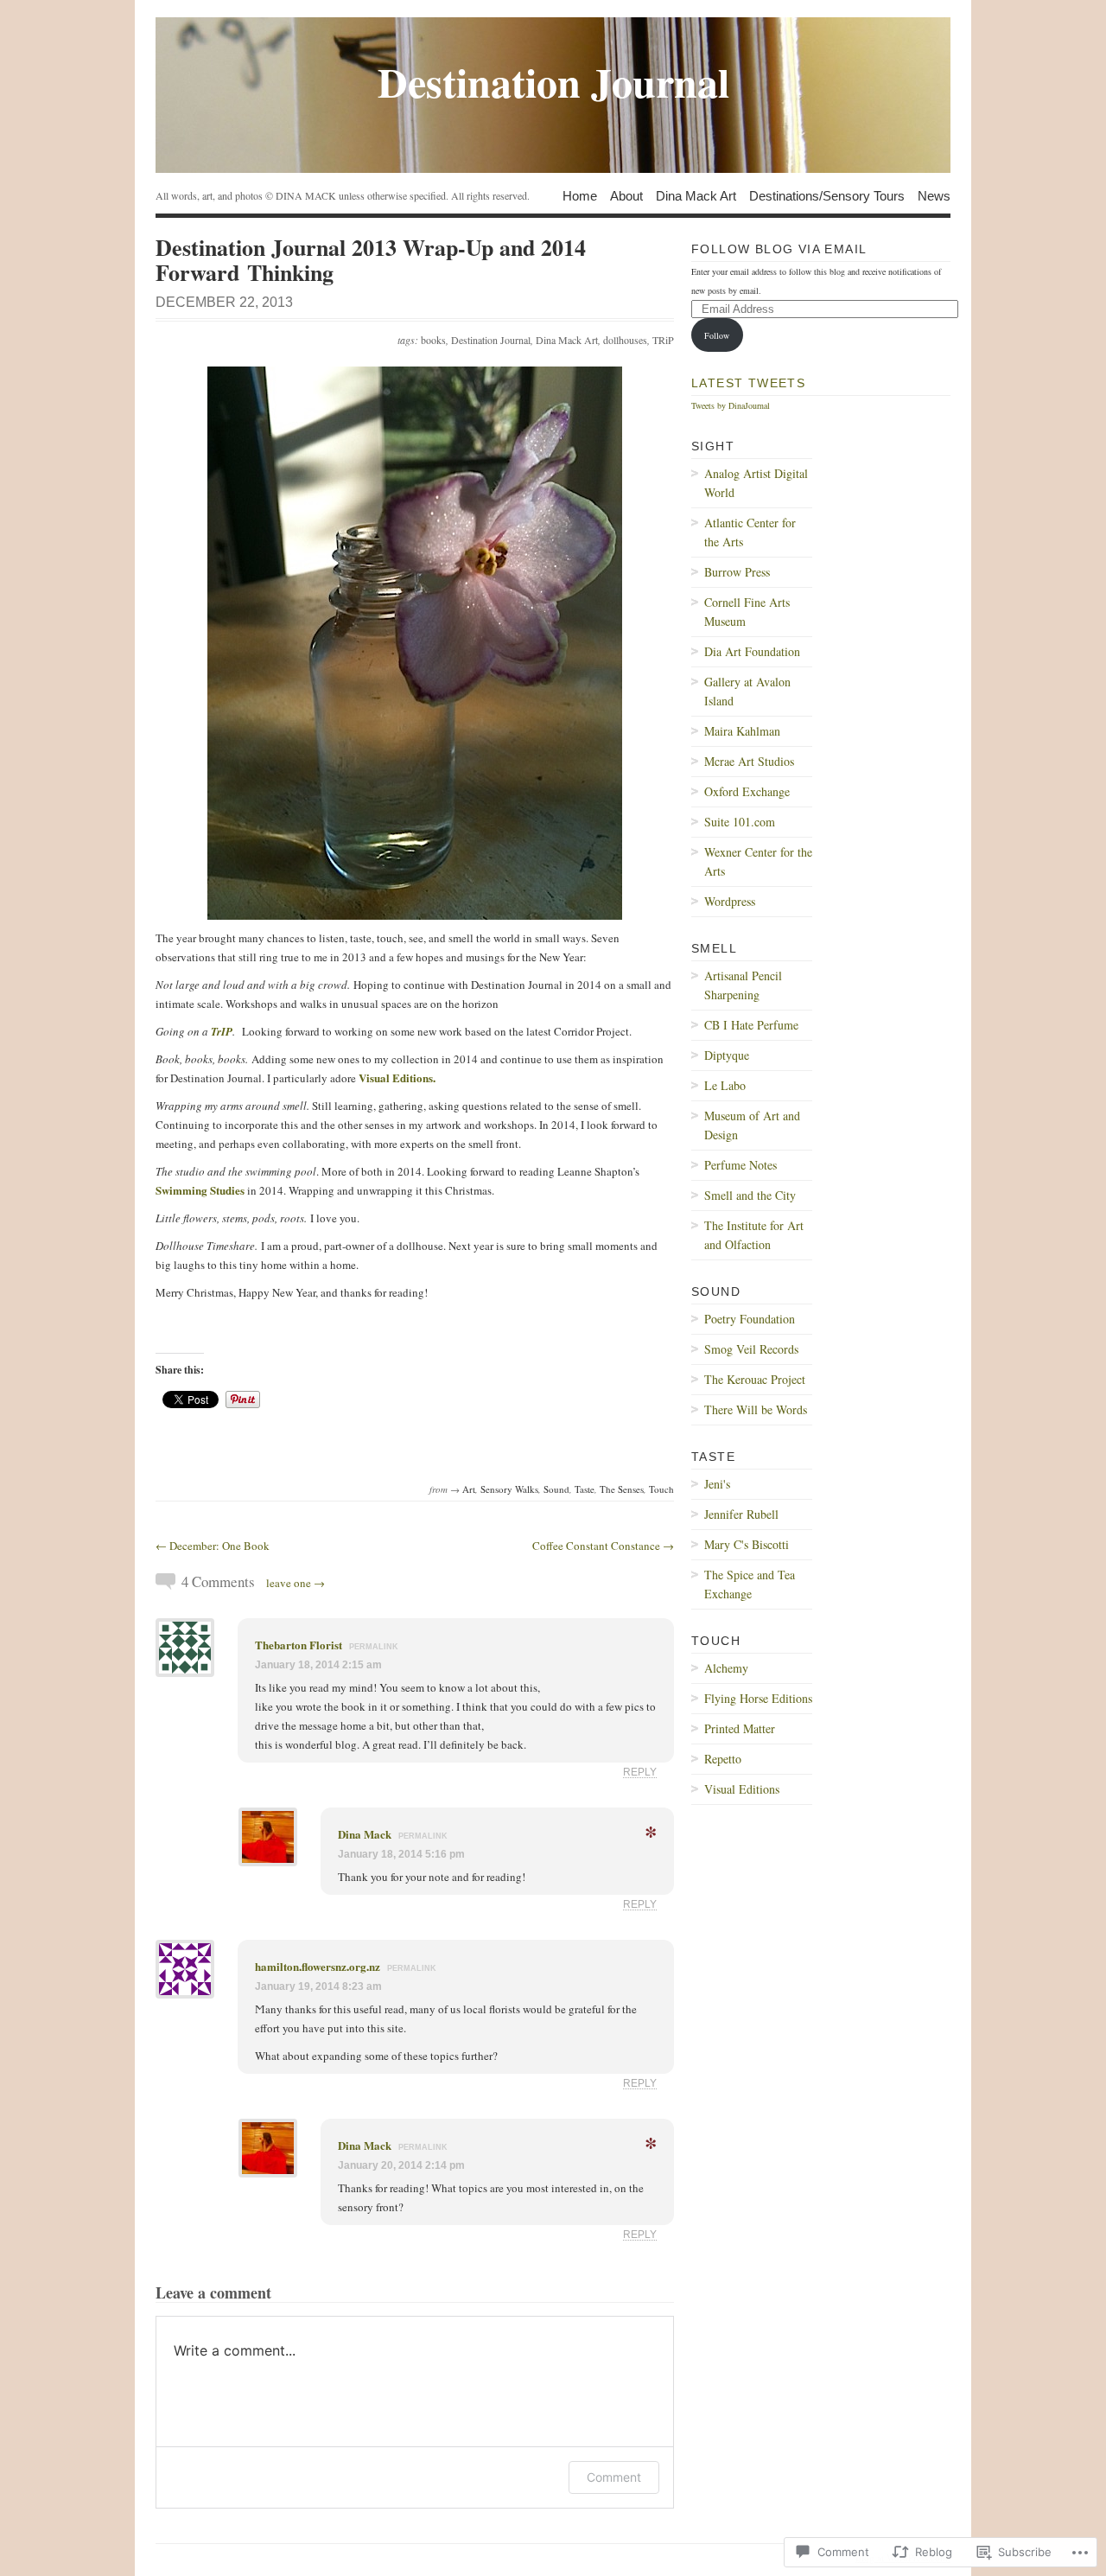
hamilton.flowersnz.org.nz (318, 1966)
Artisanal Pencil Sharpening (743, 985)
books (433, 340)
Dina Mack (365, 1834)
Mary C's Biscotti (747, 1544)
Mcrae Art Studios (749, 761)
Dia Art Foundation (752, 651)
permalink (374, 1647)
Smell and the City (750, 1195)
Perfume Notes (741, 1165)
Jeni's (717, 1484)
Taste (585, 1489)
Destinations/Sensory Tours (827, 195)
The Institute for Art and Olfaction (754, 1235)
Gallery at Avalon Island (747, 691)
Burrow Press (737, 572)
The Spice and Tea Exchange (750, 1584)
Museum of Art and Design (752, 1125)
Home (580, 195)
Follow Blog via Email (779, 249)
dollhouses (625, 340)
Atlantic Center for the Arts (750, 532)
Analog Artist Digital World (756, 483)
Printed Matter (740, 1728)
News (934, 195)
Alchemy (726, 1668)
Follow (717, 335)
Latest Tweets (748, 383)
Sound (556, 1489)
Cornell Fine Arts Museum (747, 612)
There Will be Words (756, 1409)
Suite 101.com (740, 822)
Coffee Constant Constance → (603, 1546)
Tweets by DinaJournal (731, 405)
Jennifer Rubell (741, 1514)
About (626, 195)
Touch (661, 1489)
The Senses (622, 1489)
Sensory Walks (509, 1489)
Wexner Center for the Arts (758, 861)
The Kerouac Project (755, 1379)
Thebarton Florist (299, 1645)
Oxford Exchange (747, 791)
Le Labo (725, 1085)
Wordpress (730, 901)
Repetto (723, 1759)
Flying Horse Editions (758, 1698)
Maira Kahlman (742, 731)
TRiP (663, 340)
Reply (640, 1772)
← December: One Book (213, 1546)
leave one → (296, 1583)
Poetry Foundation (750, 1319)
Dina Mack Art (696, 195)
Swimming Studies (200, 1190)
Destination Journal (491, 340)
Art (469, 1489)
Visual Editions (742, 1789)
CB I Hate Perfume (751, 1025)
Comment (614, 2477)
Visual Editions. (399, 1078)
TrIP (222, 1031)
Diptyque (727, 1055)
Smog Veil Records (751, 1349)
